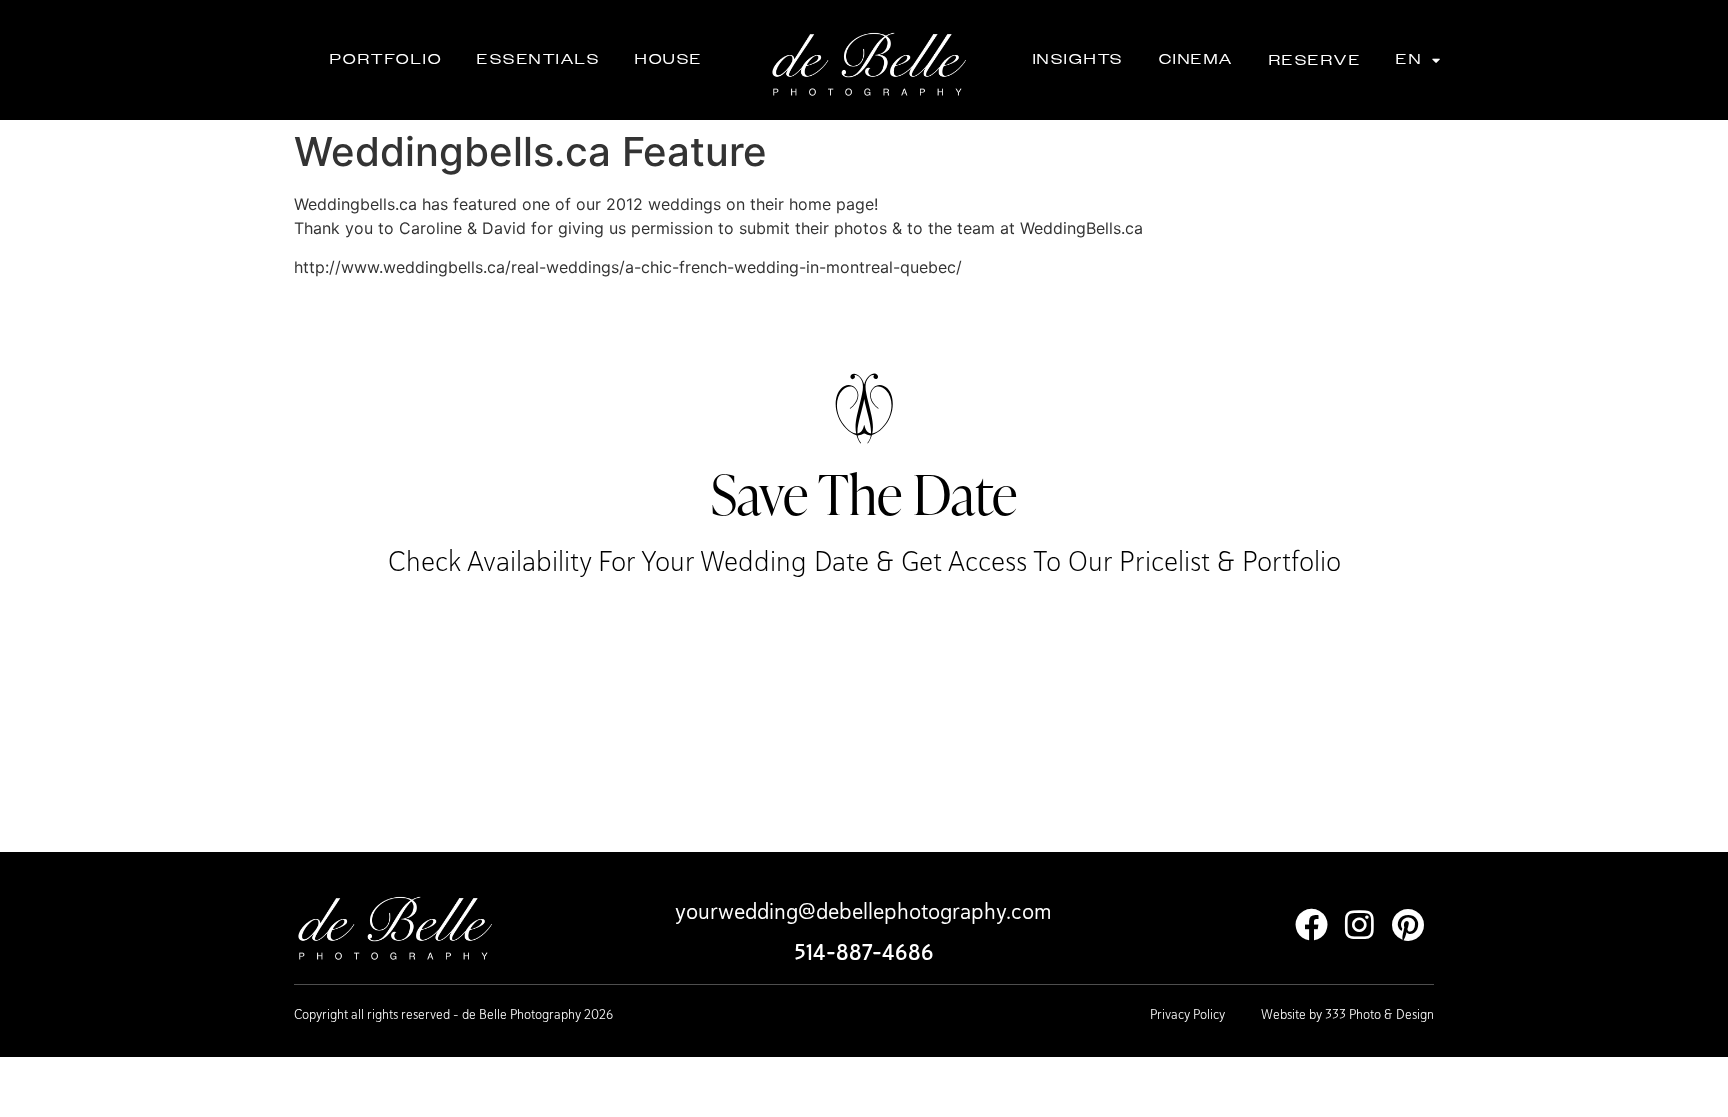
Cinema (1196, 59)
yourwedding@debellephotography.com (863, 911)
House (669, 59)
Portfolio (386, 59)
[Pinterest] (1407, 924)
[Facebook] (1311, 924)
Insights (1078, 59)
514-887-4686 (864, 952)
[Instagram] (1359, 924)
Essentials (538, 59)
